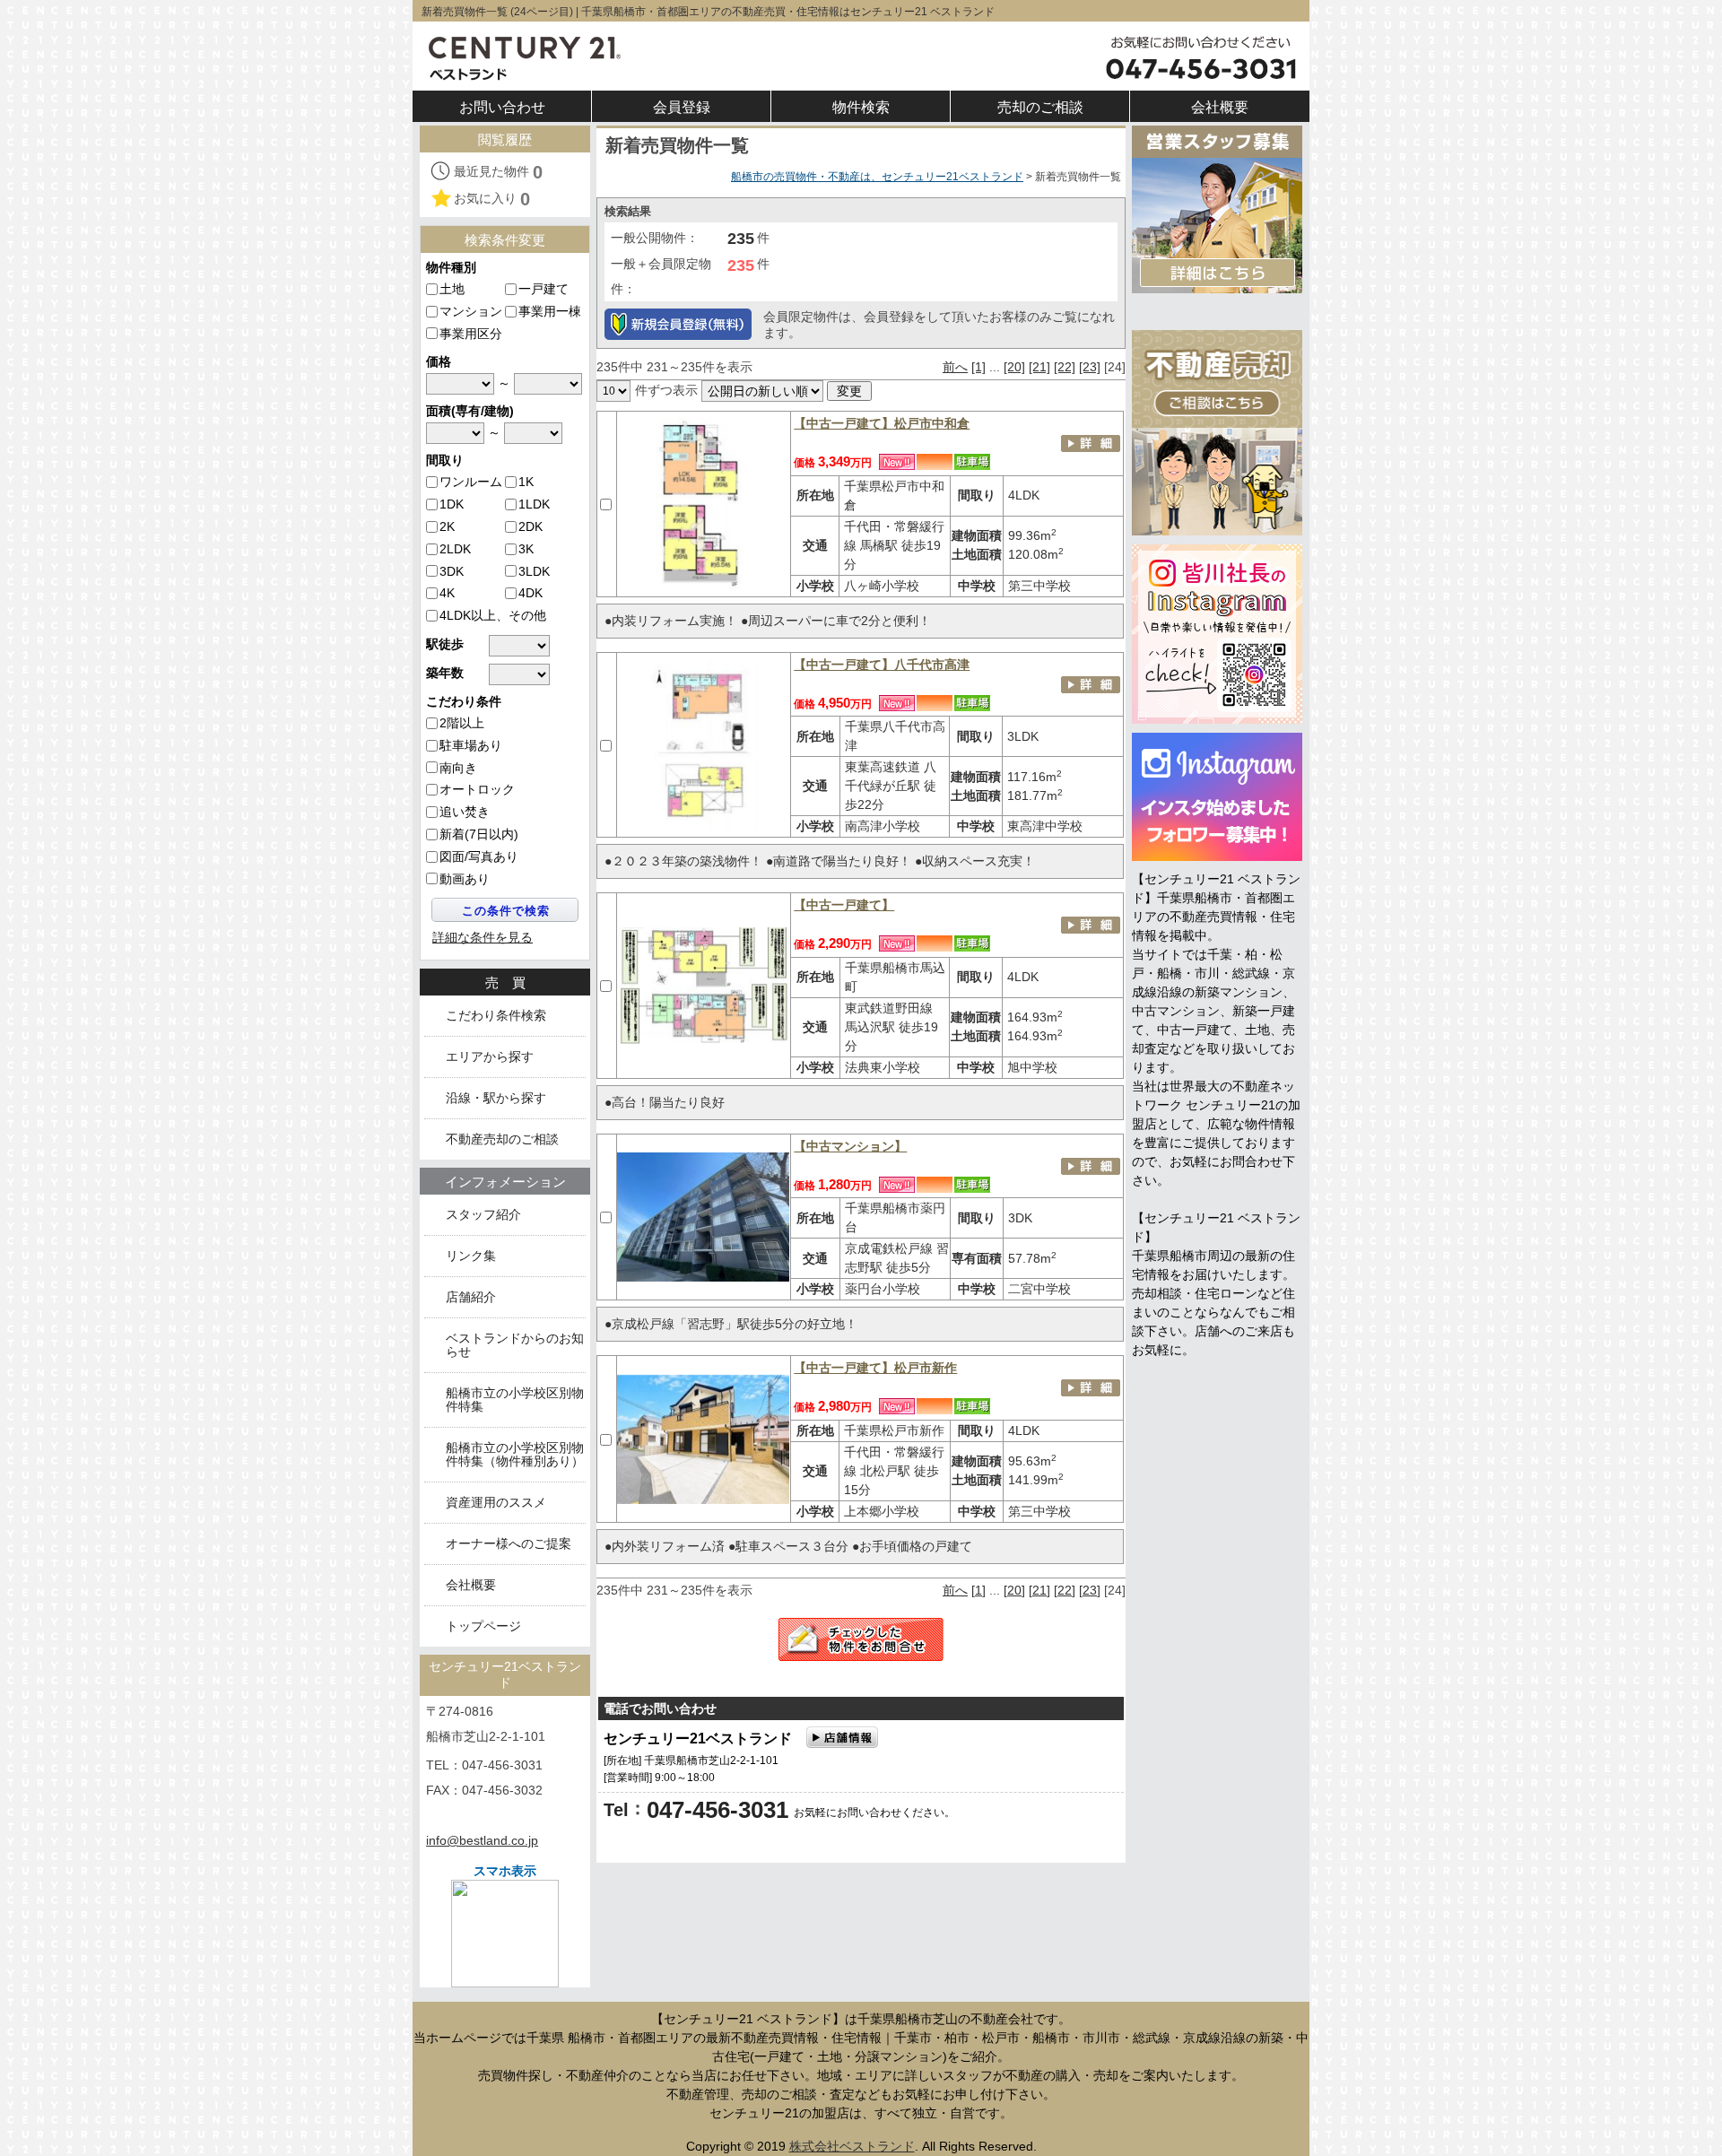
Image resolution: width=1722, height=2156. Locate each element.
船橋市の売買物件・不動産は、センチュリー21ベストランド (877, 177)
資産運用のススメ (496, 1503)
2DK (531, 526)
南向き (458, 767)
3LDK (534, 570)
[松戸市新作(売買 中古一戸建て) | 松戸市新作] (703, 1438)
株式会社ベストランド (852, 2146)
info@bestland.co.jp (482, 1840)
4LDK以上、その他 (493, 615)
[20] (1014, 367)
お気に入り (492, 199)
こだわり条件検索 (496, 1016)
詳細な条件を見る (483, 937)
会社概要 (471, 1585)
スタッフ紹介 (483, 1215)
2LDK (455, 549)
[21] (1039, 367)
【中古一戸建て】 (844, 905)
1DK (452, 504)
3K (526, 549)
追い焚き (465, 812)
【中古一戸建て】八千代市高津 (882, 665)
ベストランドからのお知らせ (515, 1345)
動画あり (465, 878)
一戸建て (544, 289)
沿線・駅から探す (496, 1098)
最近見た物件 (498, 172)
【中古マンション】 (850, 1146)
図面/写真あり (479, 856)
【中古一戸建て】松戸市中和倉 (882, 423)
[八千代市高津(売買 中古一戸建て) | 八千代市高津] (703, 743)
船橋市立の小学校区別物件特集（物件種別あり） (515, 1455)
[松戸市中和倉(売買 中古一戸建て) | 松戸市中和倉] (703, 503)
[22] (1065, 367)
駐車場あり (471, 745)
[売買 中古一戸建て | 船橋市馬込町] (703, 985)
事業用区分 (471, 333)
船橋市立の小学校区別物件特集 (515, 1400)
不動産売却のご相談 (502, 1139)
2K (447, 526)
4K (447, 593)
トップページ (483, 1626)
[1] (978, 367)
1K (526, 482)
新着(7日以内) (479, 834)
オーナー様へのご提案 (509, 1544)
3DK (452, 570)
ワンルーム (471, 482)
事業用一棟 (550, 311)
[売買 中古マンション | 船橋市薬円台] (703, 1216)
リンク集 (471, 1256)
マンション (471, 311)
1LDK (534, 504)
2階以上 (462, 723)
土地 (452, 289)
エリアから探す (490, 1057)
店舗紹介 (471, 1297)
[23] (1090, 367)
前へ (955, 367)
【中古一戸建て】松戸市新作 (875, 1368)
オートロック (477, 789)
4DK (531, 593)
